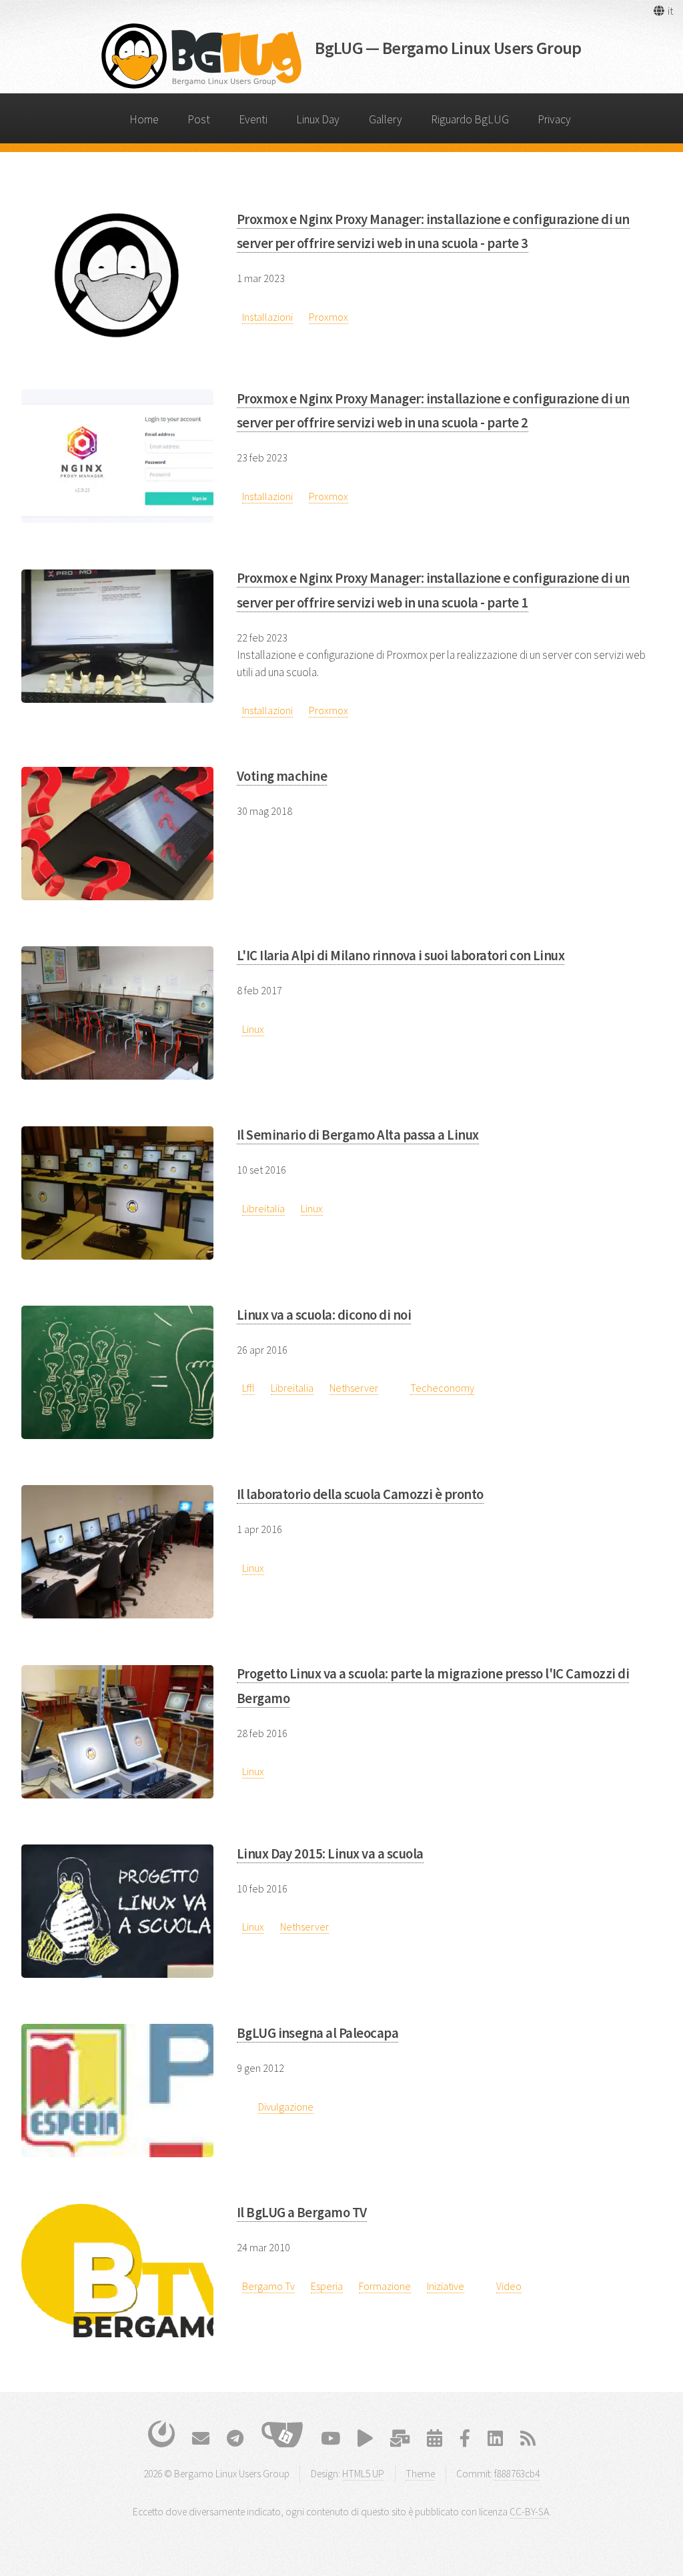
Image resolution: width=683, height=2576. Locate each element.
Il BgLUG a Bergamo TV (302, 2213)
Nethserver (354, 1388)
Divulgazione (286, 2107)
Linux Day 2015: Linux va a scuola (330, 1854)
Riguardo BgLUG (470, 119)
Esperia (327, 2286)
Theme (420, 2474)
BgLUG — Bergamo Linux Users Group (448, 48)
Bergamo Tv (268, 2286)
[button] (663, 11)
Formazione (385, 2286)
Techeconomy (442, 1388)
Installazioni (267, 317)
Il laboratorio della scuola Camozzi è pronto (360, 1494)
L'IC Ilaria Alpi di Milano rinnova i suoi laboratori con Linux (401, 956)
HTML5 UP (363, 2474)
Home (144, 119)
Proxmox (328, 317)
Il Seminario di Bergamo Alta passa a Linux (358, 1135)
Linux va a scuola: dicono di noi (324, 1315)
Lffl (248, 1388)
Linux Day (318, 119)
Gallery (386, 119)
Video (509, 2286)
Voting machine (282, 776)
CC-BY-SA (529, 2512)
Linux (253, 1029)
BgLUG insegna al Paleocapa (317, 2033)
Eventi (253, 119)
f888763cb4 (517, 2474)
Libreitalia (263, 1208)
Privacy (554, 119)
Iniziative (446, 2286)
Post (199, 119)
